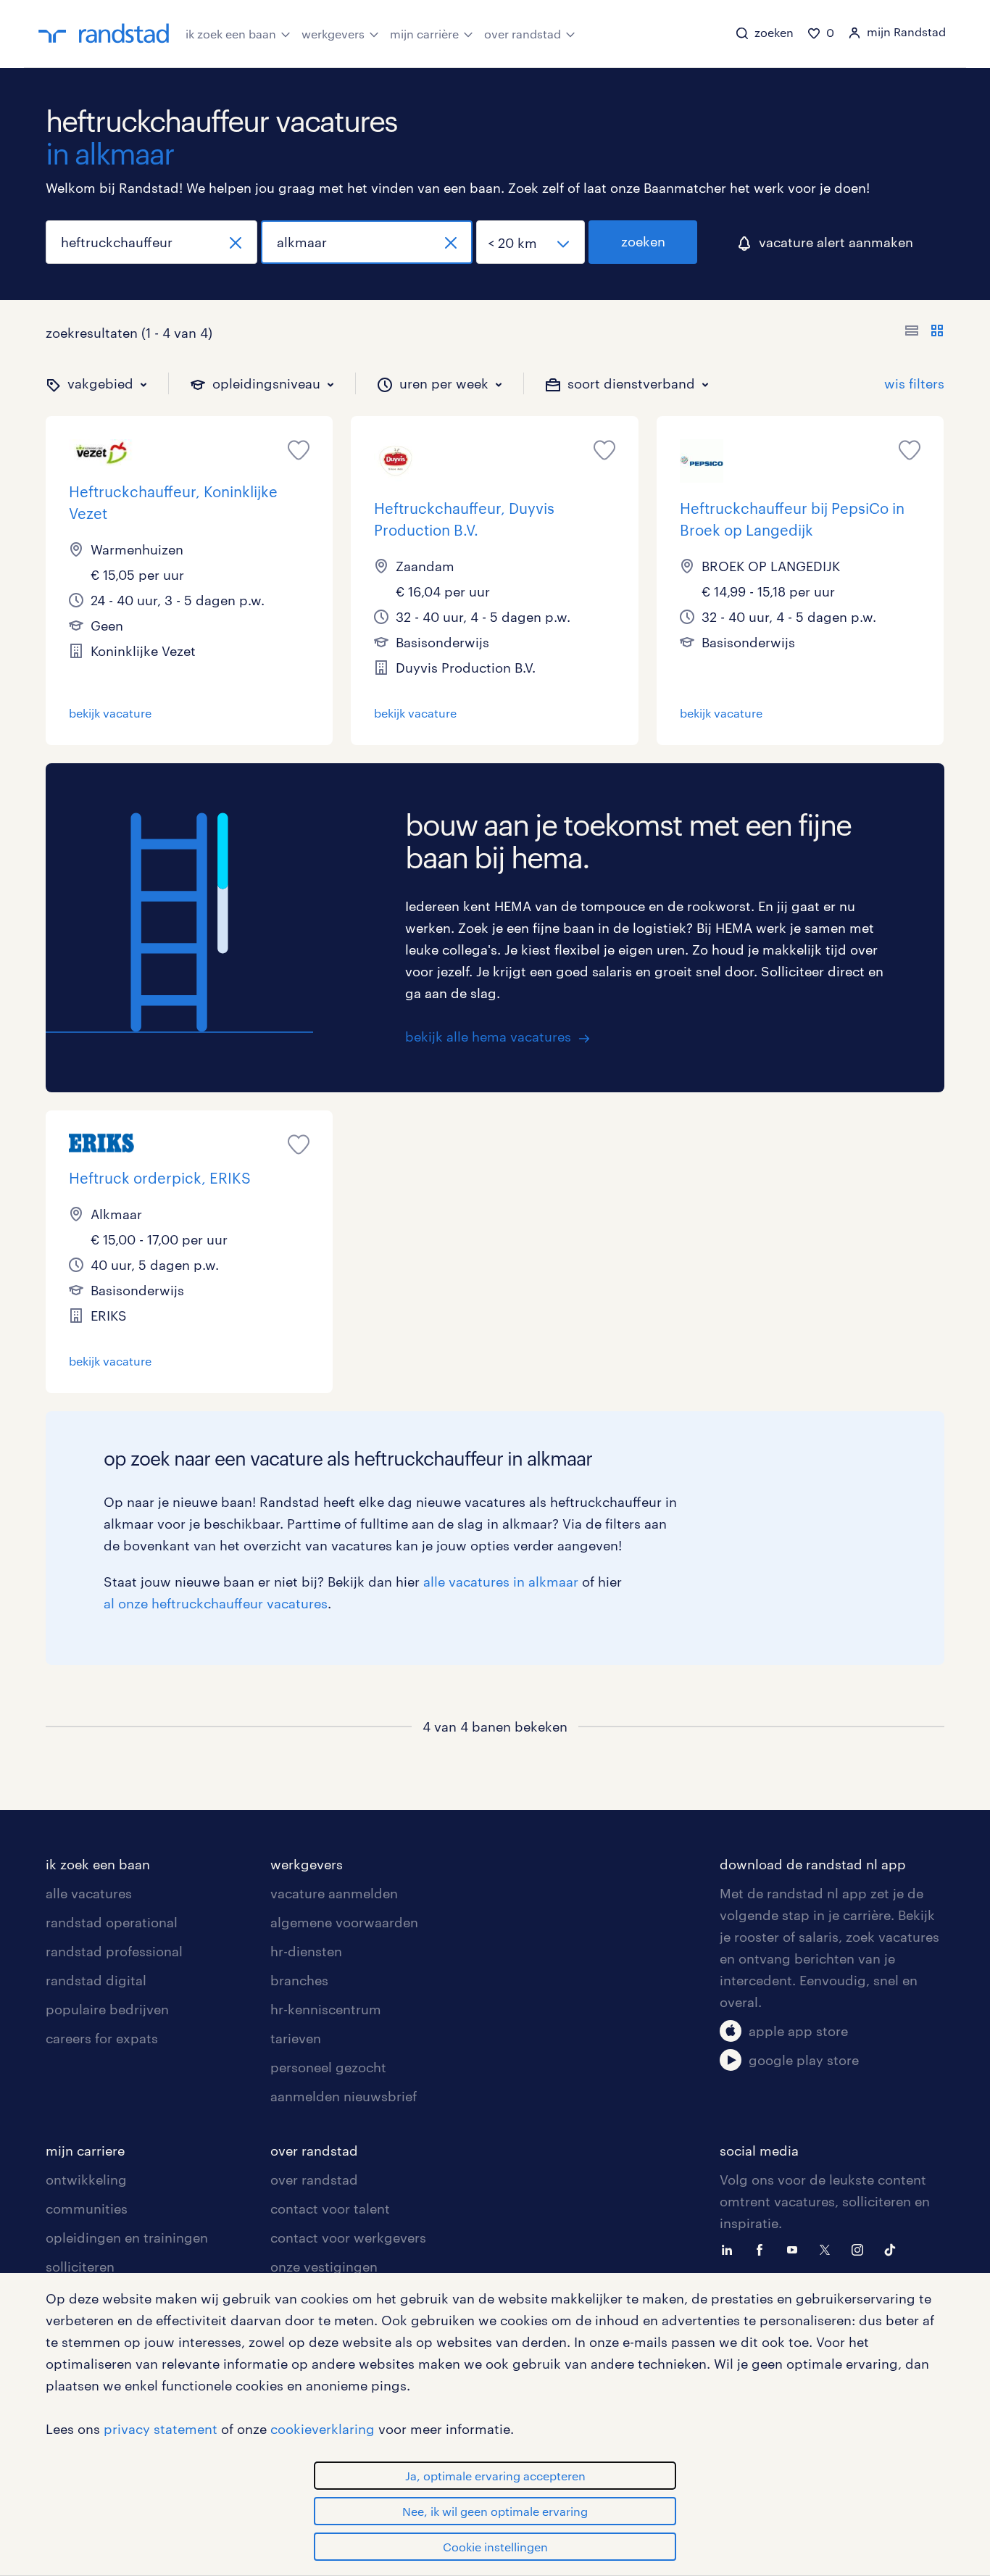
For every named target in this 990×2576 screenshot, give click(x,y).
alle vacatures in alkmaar (501, 1582)
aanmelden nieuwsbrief (344, 2096)
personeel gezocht (328, 2067)
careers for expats (102, 2038)
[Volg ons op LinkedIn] (731, 2248)
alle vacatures (89, 1893)
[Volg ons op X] (828, 2248)
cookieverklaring (323, 2429)
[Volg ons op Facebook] (763, 2248)
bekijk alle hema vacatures (488, 1036)
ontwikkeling (86, 2180)
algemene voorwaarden (344, 1922)
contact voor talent (330, 2209)
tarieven (296, 2038)
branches (299, 1980)
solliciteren (80, 2267)
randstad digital (96, 1980)
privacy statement (161, 2429)
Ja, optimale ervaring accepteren (495, 2476)
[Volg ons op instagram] (861, 2248)
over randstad (523, 34)
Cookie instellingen (495, 2547)
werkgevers (333, 34)
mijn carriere (85, 2151)
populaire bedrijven (107, 2009)
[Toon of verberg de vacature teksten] (924, 333)
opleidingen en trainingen (127, 2238)
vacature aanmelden (334, 1893)
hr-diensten (306, 1951)
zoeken (643, 241)
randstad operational (112, 1922)
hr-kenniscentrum (326, 2009)
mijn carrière (424, 34)
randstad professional (114, 1951)
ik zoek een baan (231, 34)
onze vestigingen (324, 2267)
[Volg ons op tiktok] (894, 2248)
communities (87, 2209)
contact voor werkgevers (348, 2238)
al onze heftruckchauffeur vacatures (216, 1603)
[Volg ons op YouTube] (796, 2248)
